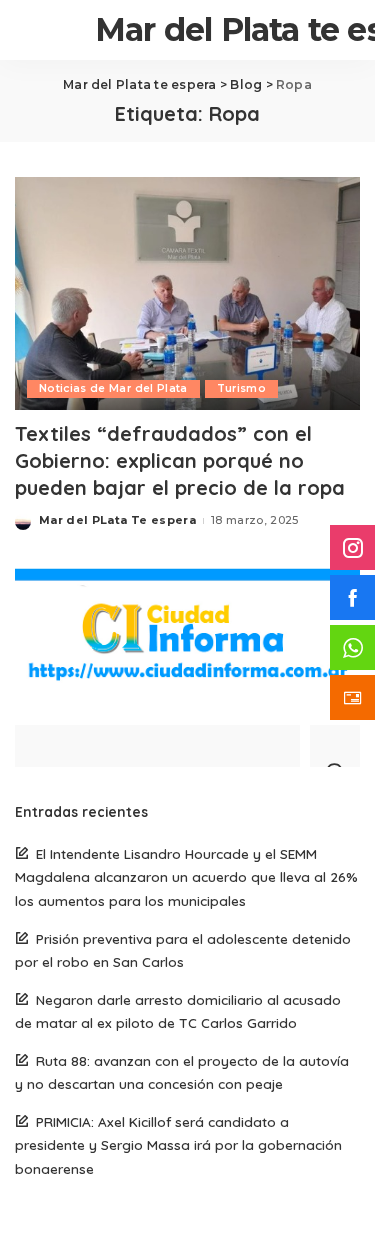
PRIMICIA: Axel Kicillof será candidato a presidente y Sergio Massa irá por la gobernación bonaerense (178, 1144)
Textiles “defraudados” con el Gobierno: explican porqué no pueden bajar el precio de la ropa (180, 460)
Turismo (241, 388)
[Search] (335, 746)
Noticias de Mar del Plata (113, 388)
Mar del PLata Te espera (117, 520)
